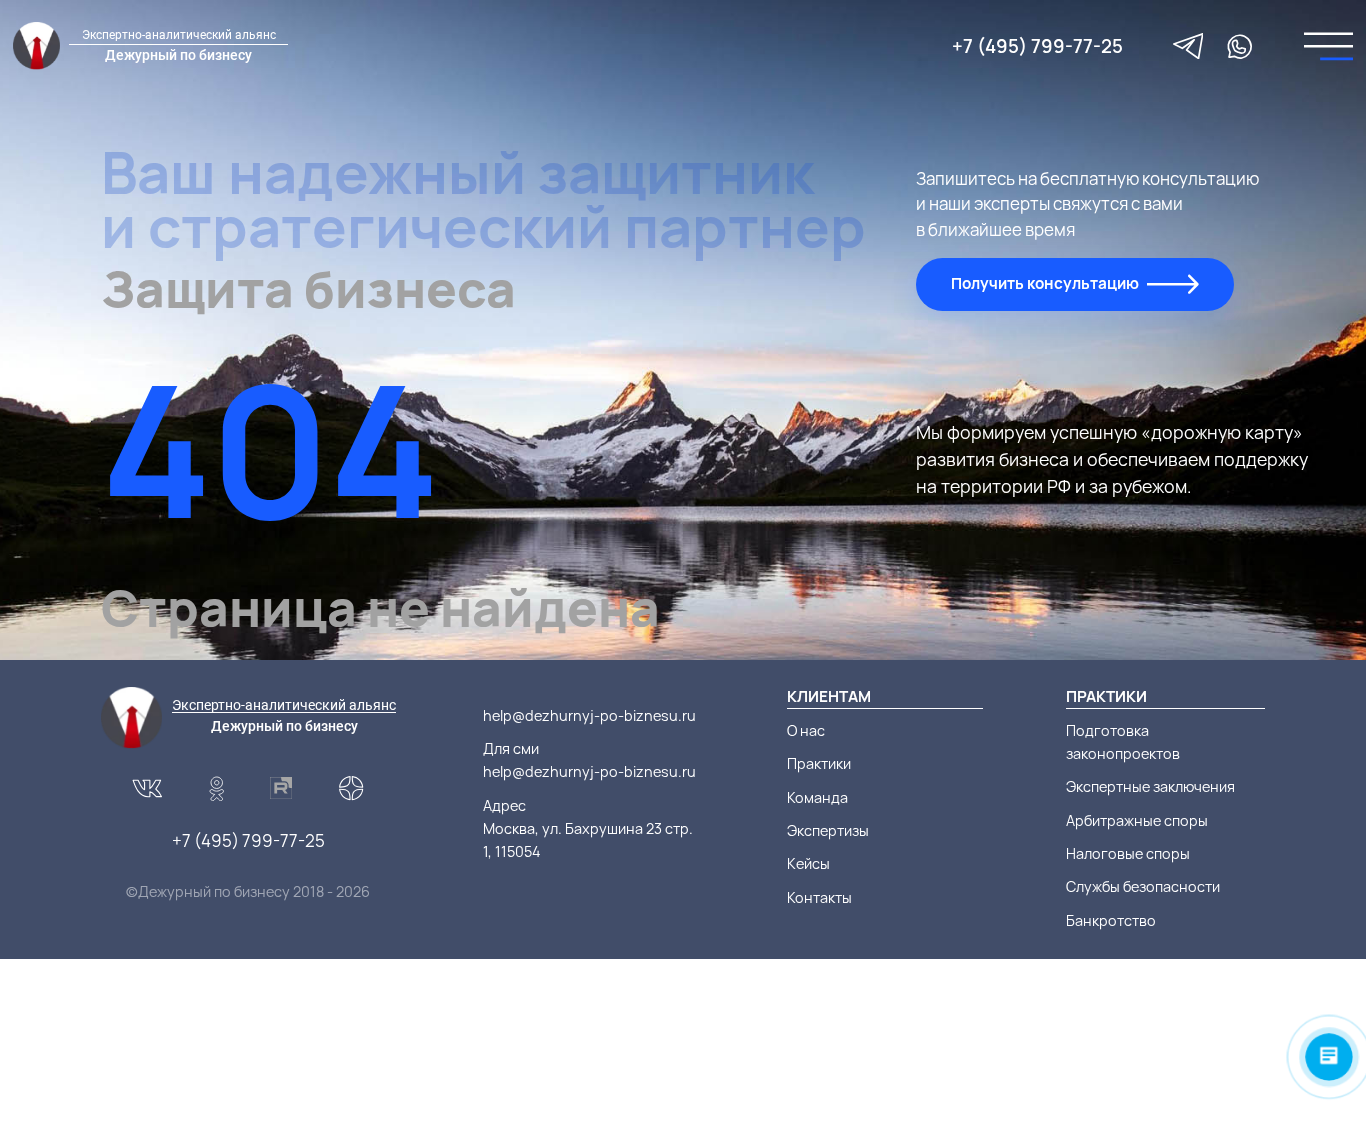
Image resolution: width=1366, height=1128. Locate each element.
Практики (819, 763)
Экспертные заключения (1150, 786)
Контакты (819, 897)
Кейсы (808, 863)
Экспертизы (828, 830)
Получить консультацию (1045, 283)
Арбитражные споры (1137, 820)
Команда (817, 797)
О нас (806, 730)
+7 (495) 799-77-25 (1037, 46)
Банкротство (1111, 920)
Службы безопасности (1143, 886)
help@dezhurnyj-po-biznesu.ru (589, 715)
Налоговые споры (1128, 853)
